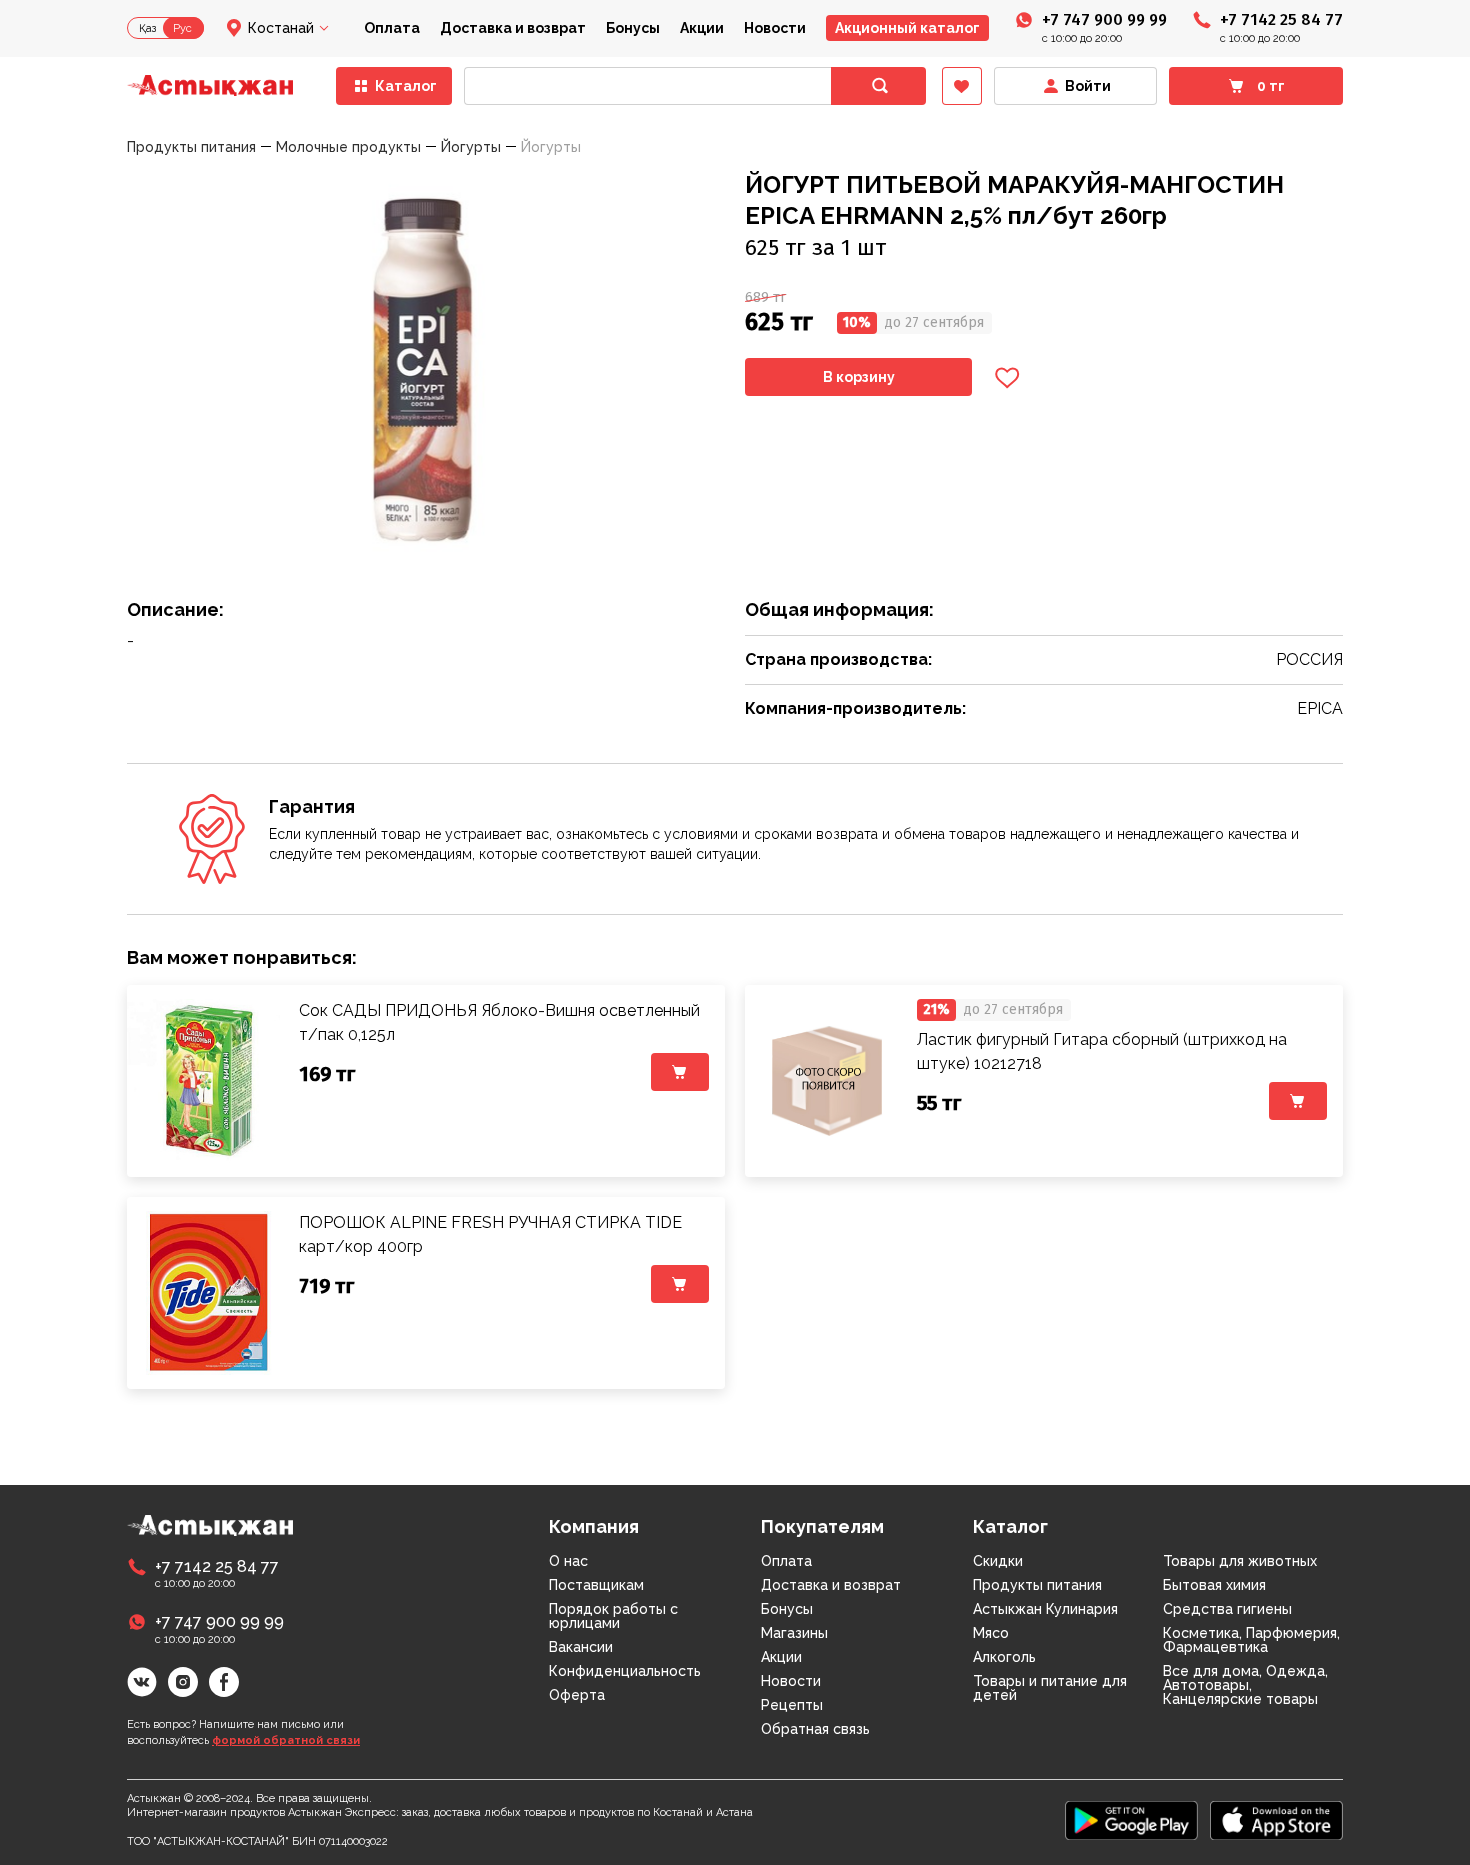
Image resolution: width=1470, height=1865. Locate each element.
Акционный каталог (907, 28)
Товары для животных (1240, 1561)
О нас (568, 1561)
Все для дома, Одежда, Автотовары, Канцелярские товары (1245, 1685)
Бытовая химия (1214, 1585)
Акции (702, 28)
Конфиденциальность (625, 1671)
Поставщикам (596, 1585)
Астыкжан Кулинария (1045, 1609)
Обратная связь (815, 1729)
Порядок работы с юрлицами (613, 1616)
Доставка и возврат (513, 28)
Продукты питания (1037, 1585)
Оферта (577, 1695)
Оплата (392, 28)
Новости (775, 28)
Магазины (794, 1633)
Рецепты (792, 1705)
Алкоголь (1004, 1657)
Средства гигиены (1227, 1609)
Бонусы (633, 28)
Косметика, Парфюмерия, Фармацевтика (1251, 1640)
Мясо (991, 1633)
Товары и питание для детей (1050, 1688)
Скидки (998, 1561)
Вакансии (581, 1647)
